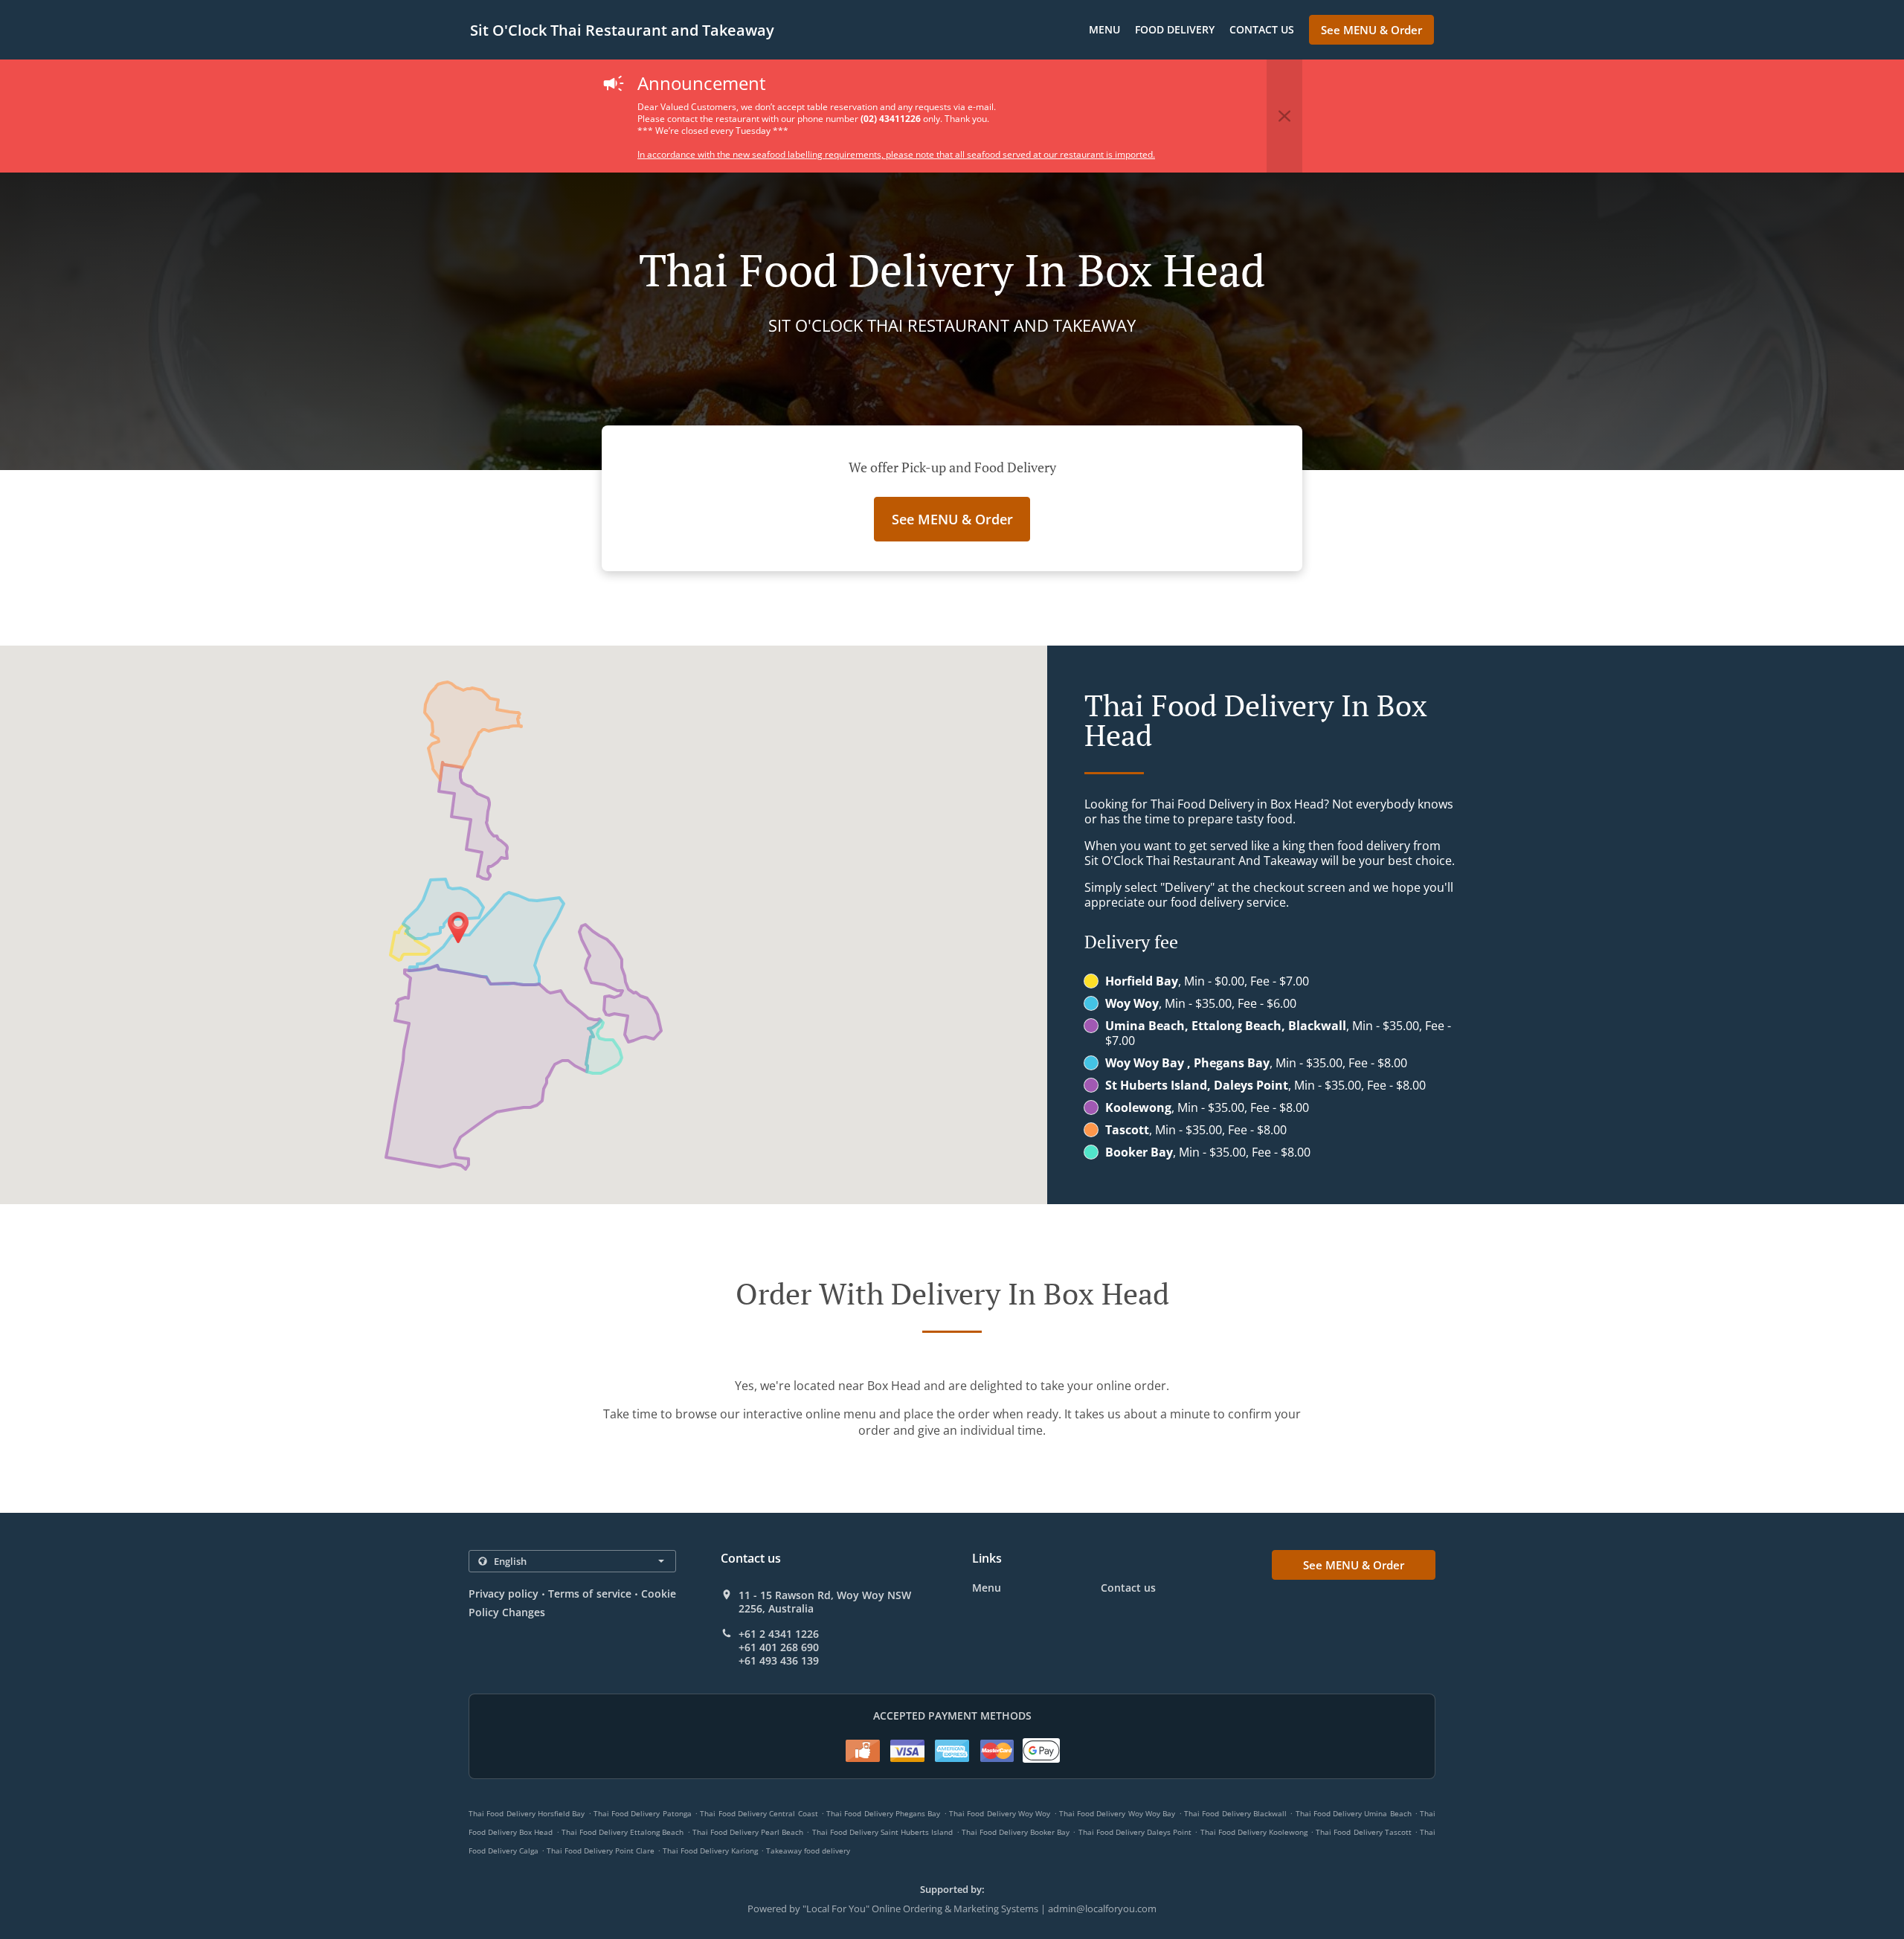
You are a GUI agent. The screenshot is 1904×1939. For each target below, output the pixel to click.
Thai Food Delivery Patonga (643, 1813)
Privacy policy (504, 1594)
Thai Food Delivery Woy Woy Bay (1117, 1813)
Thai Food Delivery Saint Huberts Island (883, 1832)
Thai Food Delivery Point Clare (601, 1850)
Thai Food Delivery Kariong (710, 1850)
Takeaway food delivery (808, 1850)
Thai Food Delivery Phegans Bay (883, 1813)
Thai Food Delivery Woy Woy (1000, 1813)
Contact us (1262, 29)
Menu (1104, 29)
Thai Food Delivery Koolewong (1254, 1832)
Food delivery (1175, 29)
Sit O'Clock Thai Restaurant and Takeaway (622, 30)
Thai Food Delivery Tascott (1363, 1832)
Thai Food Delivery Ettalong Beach (623, 1832)
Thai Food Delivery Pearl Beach (748, 1832)
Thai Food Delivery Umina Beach (1354, 1813)
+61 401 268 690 (779, 1647)
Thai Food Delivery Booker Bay (1016, 1832)
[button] (1284, 116)
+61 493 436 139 (779, 1661)
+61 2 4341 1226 (779, 1634)
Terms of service (589, 1594)
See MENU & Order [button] (1371, 30)
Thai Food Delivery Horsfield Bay (527, 1813)
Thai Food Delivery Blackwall (1235, 1813)
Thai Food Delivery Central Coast (759, 1813)
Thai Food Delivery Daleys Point (1135, 1832)
